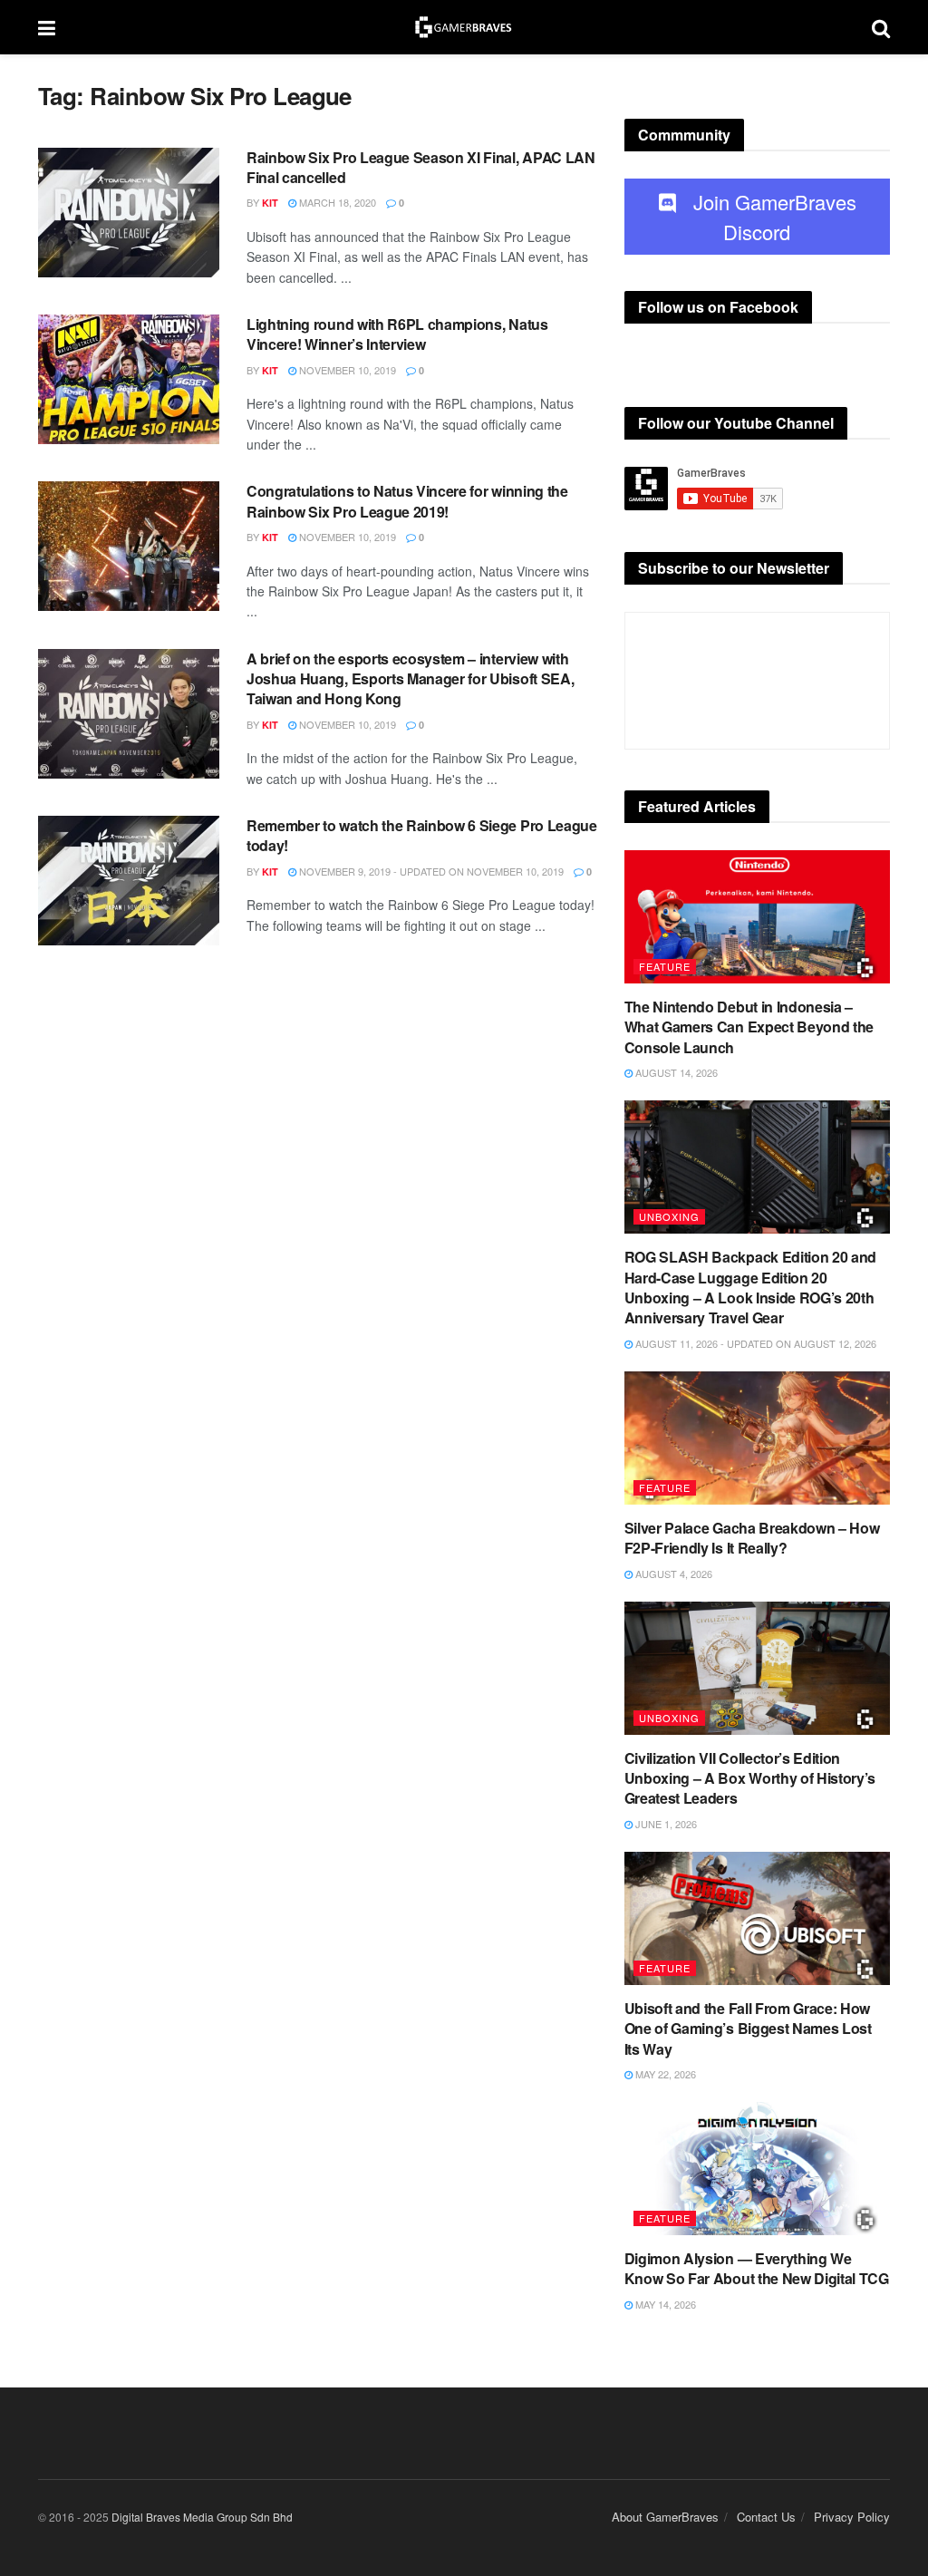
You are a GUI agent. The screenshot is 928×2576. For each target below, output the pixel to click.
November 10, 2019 (346, 370)
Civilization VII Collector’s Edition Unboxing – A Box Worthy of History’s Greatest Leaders (750, 1778)
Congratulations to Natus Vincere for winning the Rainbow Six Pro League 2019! (407, 501)
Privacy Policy (852, 2517)
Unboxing (669, 1216)
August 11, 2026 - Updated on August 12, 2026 (754, 1343)
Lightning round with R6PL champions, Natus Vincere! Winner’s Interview (397, 334)
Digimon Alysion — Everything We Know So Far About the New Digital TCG (757, 2268)
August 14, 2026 (675, 1072)
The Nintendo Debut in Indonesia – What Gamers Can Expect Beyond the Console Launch (749, 1027)
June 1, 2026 (665, 1824)
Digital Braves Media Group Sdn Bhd (202, 2517)
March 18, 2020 (336, 202)
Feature (665, 966)
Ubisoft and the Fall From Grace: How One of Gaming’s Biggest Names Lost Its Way (748, 2029)
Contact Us (766, 2517)
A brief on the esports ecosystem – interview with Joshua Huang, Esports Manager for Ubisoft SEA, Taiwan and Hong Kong (410, 679)
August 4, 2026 (672, 1574)
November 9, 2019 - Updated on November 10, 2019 (430, 871)
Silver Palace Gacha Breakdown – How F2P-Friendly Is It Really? (752, 1538)
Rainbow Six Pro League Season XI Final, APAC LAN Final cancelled (421, 167)
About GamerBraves (665, 2517)
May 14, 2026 (664, 2304)
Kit (270, 203)
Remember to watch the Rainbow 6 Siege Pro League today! (422, 835)
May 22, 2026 (664, 2074)
